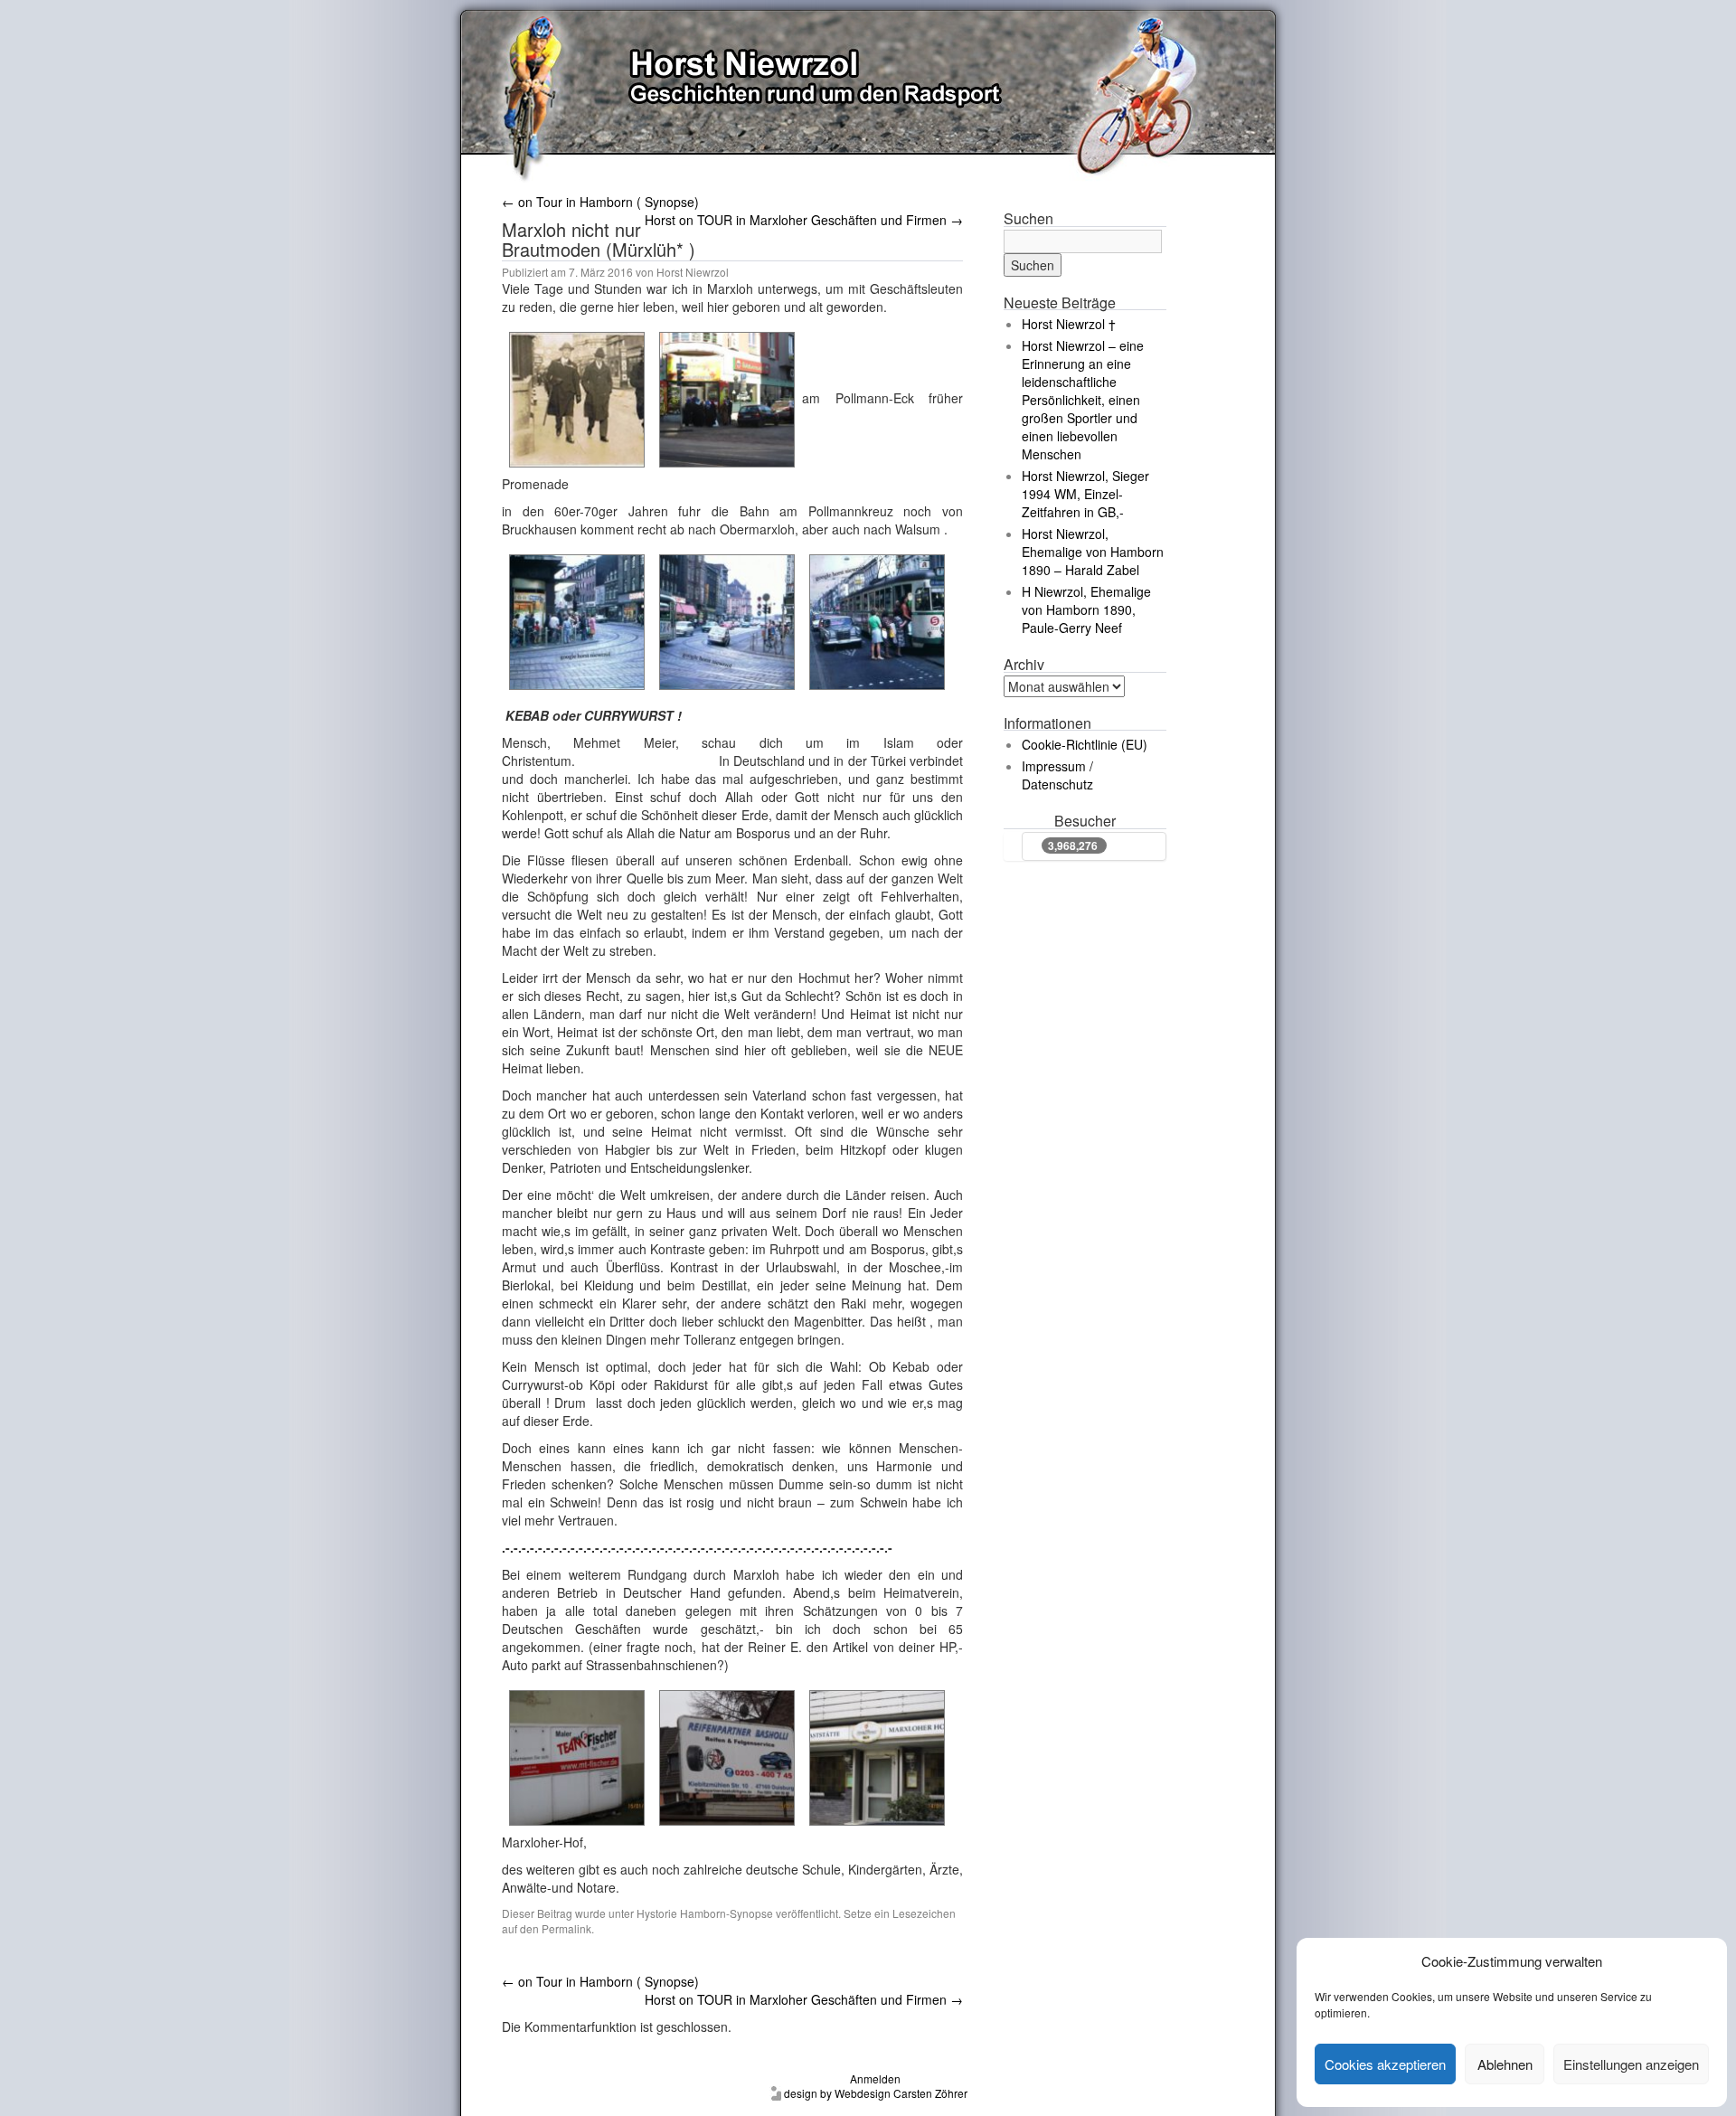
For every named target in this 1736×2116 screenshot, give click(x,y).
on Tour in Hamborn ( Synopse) (600, 202)
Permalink (566, 1928)
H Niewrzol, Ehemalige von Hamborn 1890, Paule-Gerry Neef (1086, 609)
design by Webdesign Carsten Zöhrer (876, 2093)
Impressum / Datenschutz (1057, 775)
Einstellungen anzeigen (1631, 2064)
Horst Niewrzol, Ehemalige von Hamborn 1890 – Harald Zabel (1093, 552)
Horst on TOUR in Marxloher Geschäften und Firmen (804, 220)
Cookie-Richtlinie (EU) (1085, 744)
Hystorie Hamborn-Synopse (705, 1913)
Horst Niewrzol (693, 272)
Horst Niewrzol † (1069, 324)
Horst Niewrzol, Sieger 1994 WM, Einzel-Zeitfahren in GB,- (1085, 494)
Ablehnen (1505, 2064)
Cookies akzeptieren (1385, 2064)
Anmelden (875, 2078)
